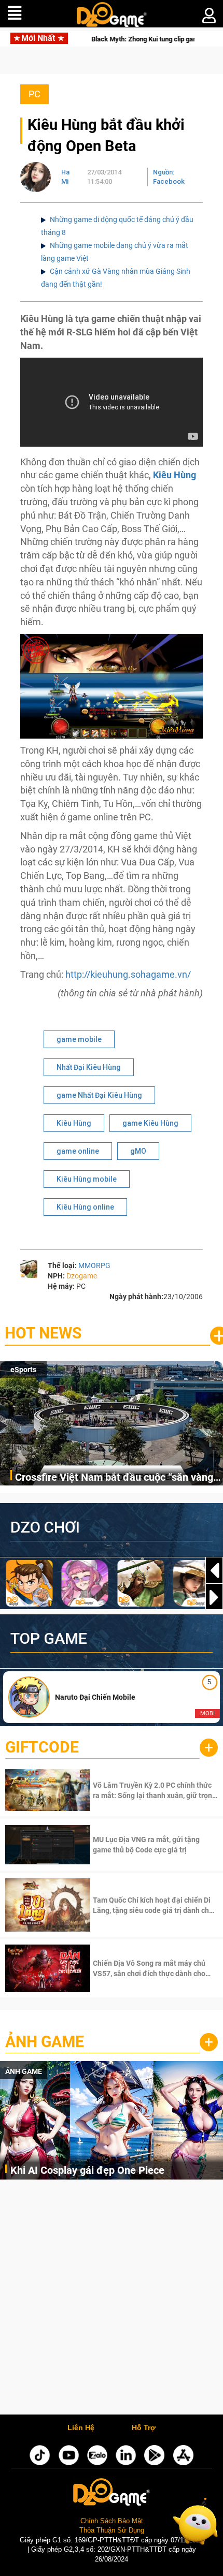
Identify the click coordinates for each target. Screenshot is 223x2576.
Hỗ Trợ (144, 2428)
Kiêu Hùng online (85, 1207)
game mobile (79, 1039)
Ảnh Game (45, 2042)
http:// (78, 974)
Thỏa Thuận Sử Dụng (112, 2530)
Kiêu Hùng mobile (87, 1179)
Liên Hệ (81, 2428)
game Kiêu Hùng (150, 1123)
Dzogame (82, 1276)
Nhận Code (154, 1790)
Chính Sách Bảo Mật (112, 2521)
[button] (214, 1597)
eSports (23, 1370)
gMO (138, 1151)
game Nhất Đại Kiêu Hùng (99, 1095)
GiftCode (42, 1747)
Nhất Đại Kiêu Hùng (89, 1067)
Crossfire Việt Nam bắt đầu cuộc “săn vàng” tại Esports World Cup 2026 (116, 1478)
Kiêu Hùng (74, 1123)
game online (78, 1151)
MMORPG (94, 1265)
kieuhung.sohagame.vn (139, 974)
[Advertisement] (112, 2300)
